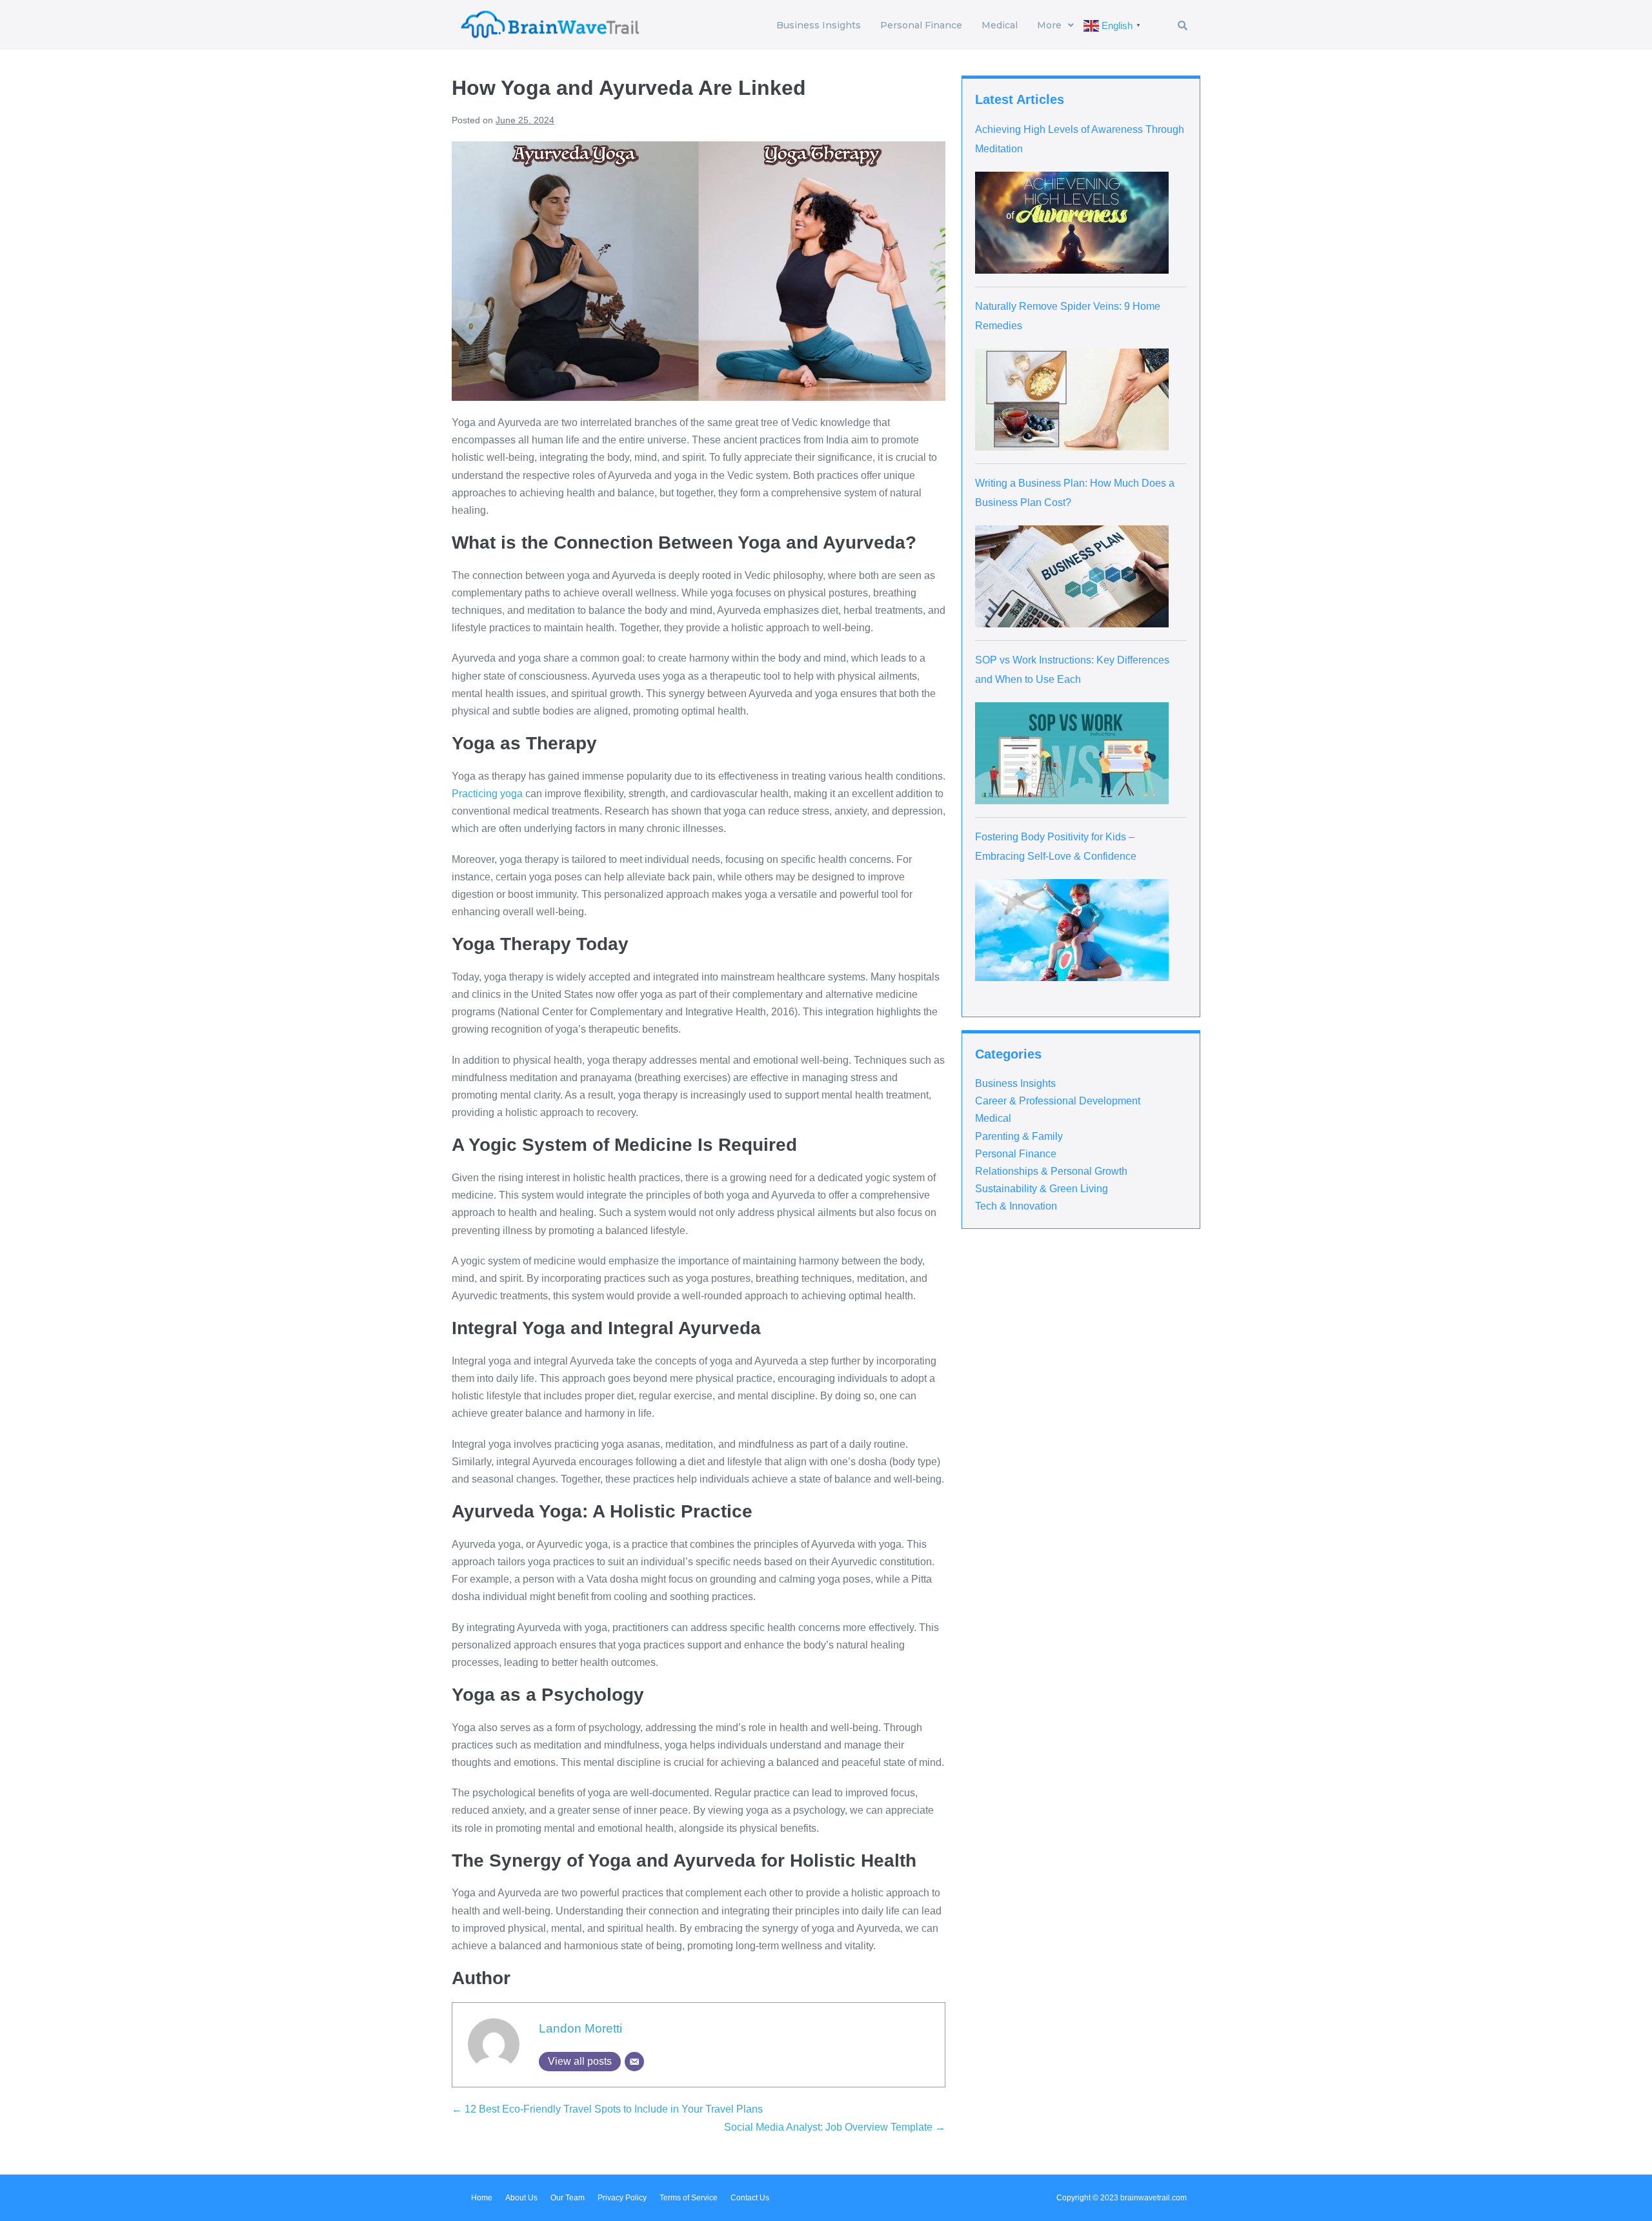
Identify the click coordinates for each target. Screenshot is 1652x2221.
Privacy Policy (622, 2198)
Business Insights (819, 25)
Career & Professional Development (1058, 1101)
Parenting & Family (1019, 1136)
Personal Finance (921, 25)
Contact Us (750, 2198)
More (1049, 25)
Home (482, 2198)
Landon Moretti (580, 2028)
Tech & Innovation (1016, 1206)
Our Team (568, 2198)
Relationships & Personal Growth (1051, 1171)
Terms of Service (689, 2198)
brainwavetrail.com (1153, 2198)
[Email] (634, 2062)
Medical (1000, 25)
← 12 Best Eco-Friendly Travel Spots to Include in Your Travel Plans (607, 2109)
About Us (521, 2198)
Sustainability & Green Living (1042, 1189)
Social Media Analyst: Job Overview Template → (835, 2127)
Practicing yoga (487, 794)
